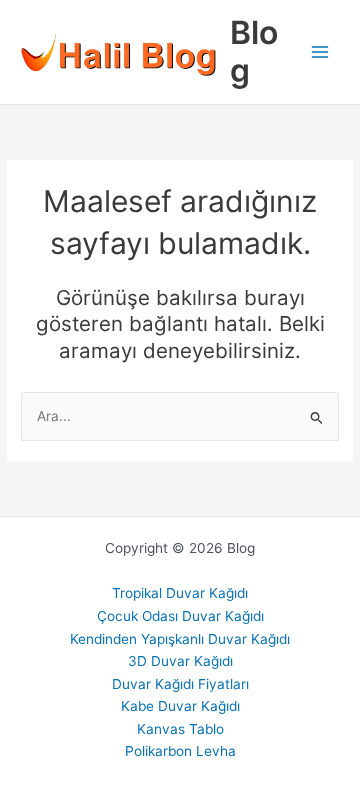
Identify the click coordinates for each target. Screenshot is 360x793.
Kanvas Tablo (180, 729)
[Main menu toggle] (320, 52)
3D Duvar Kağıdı (180, 661)
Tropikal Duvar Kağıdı (180, 593)
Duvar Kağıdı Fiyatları (180, 684)
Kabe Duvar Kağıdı (180, 706)
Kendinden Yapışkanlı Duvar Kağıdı (180, 639)
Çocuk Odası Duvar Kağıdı (180, 616)
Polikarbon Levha (180, 751)
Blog (254, 51)
